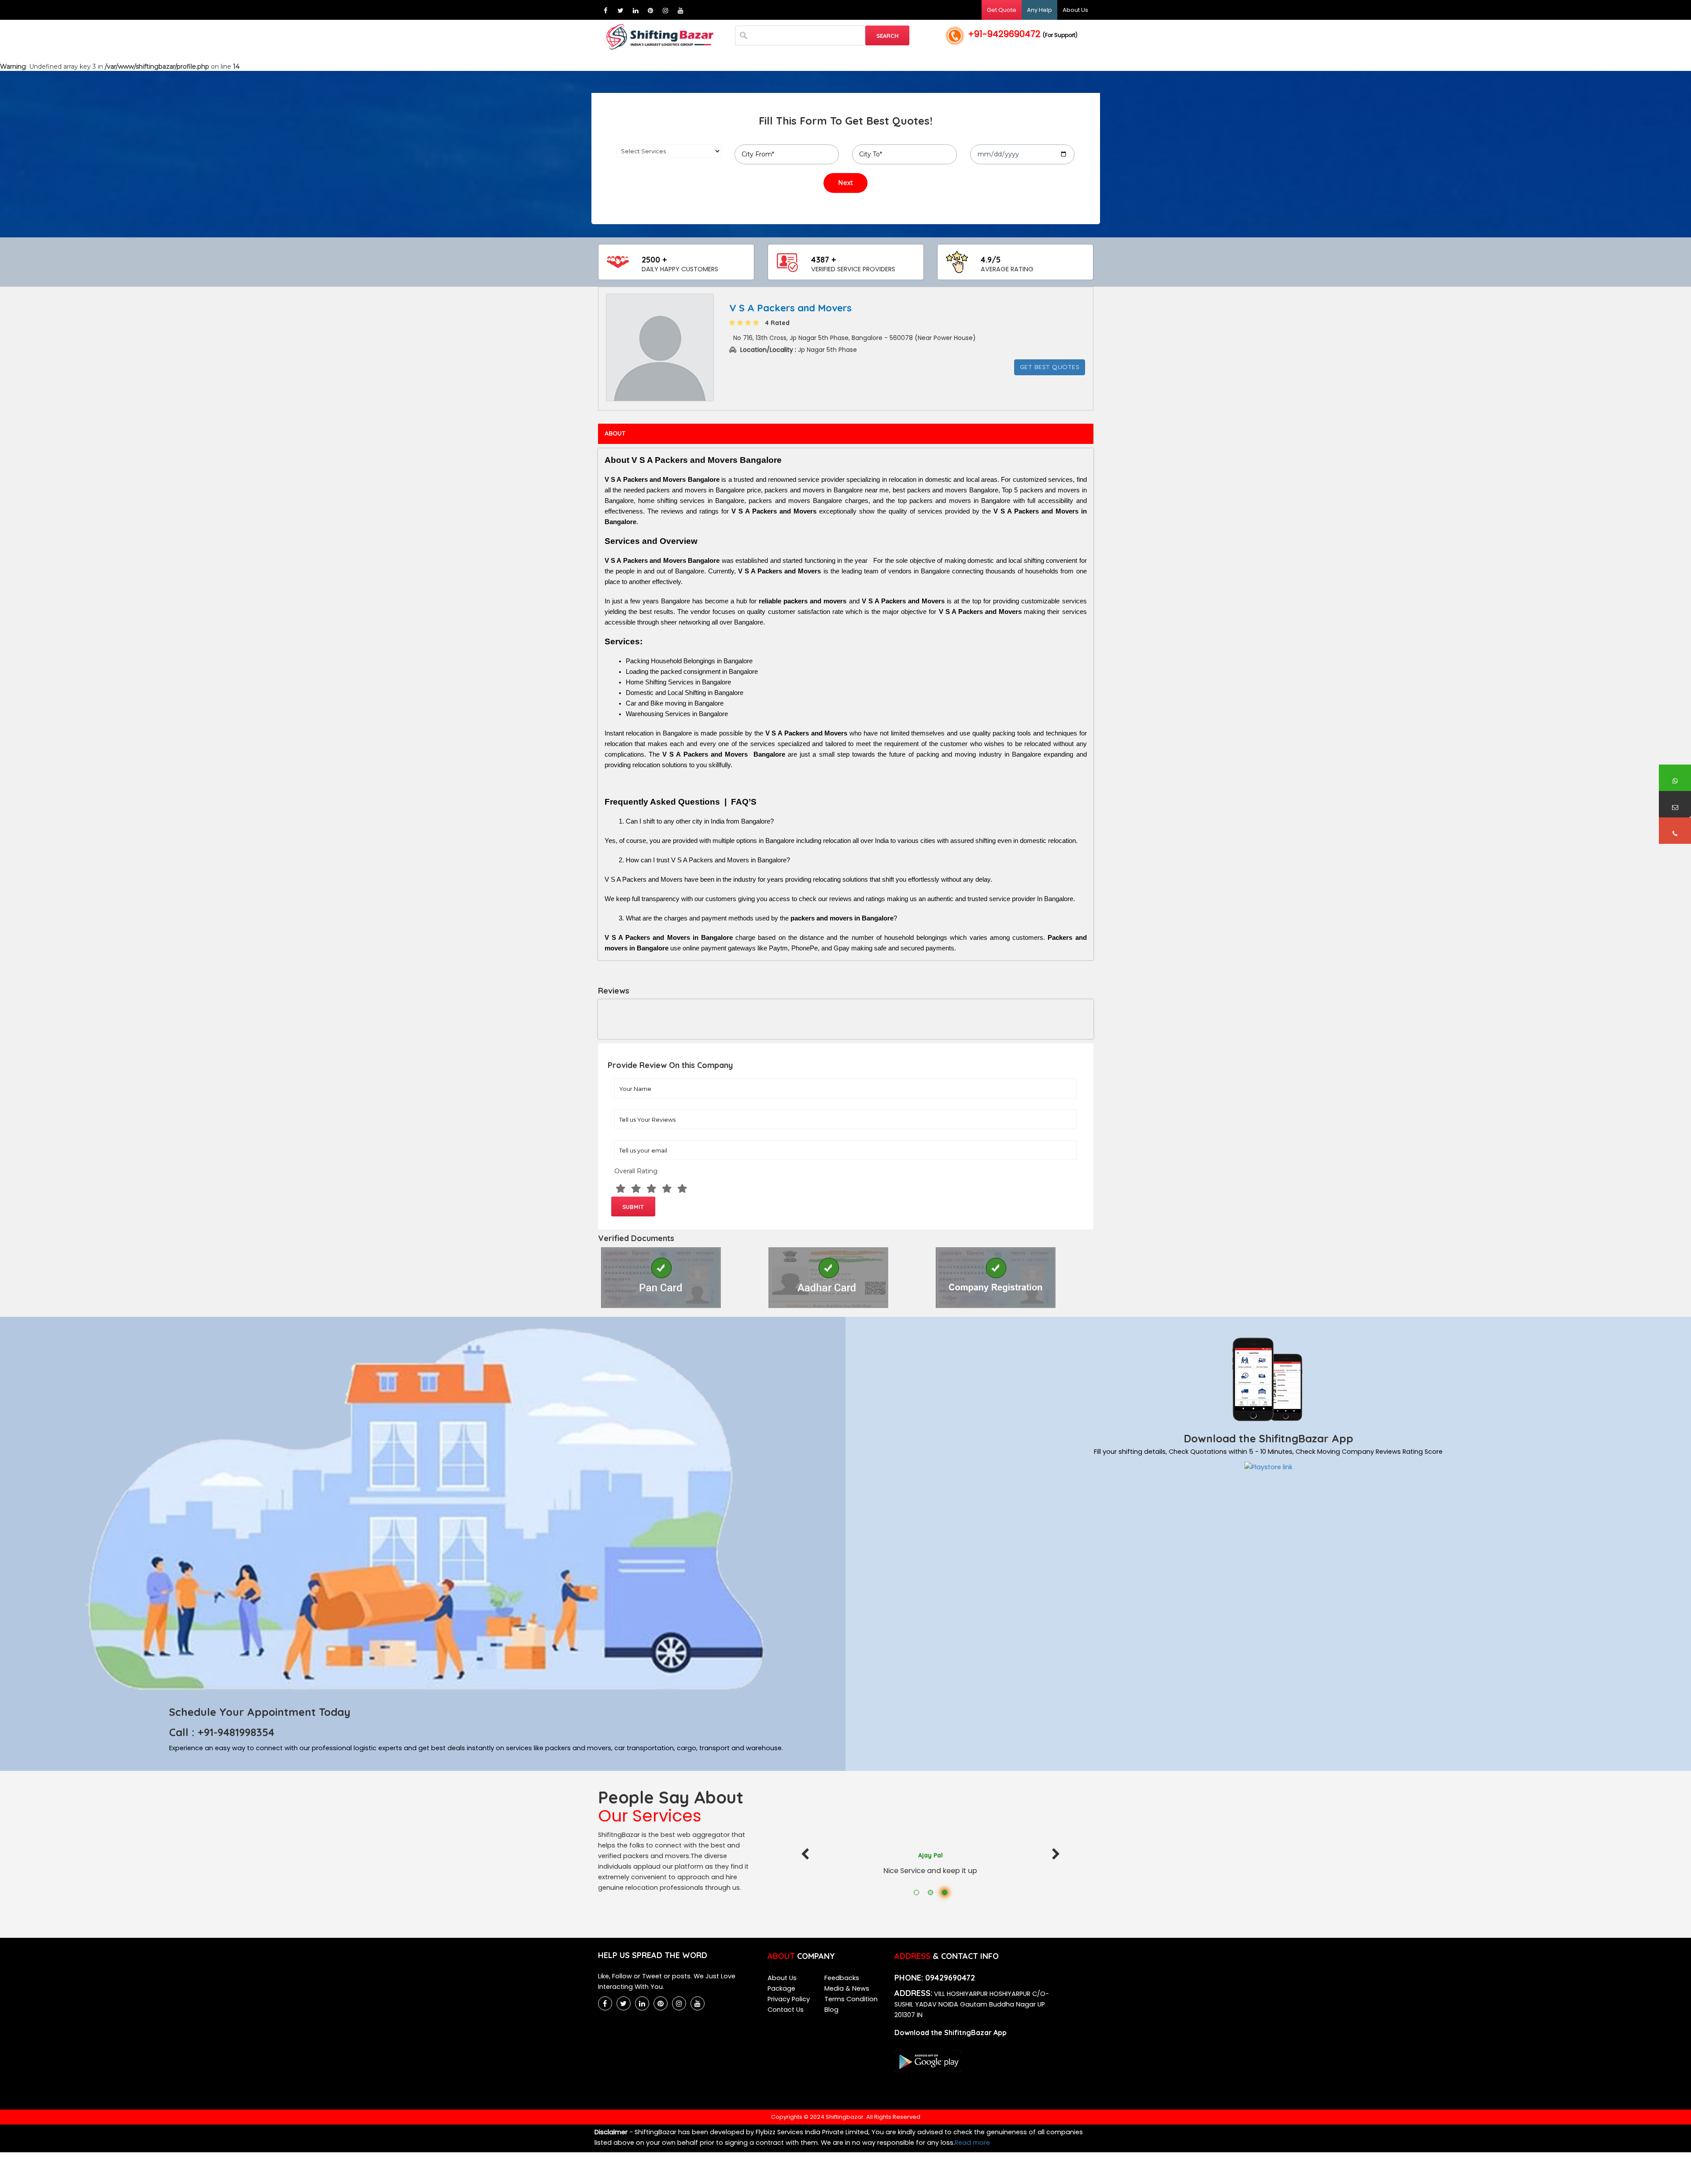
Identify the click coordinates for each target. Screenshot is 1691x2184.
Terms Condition (851, 1999)
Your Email (624, 1142)
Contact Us (786, 2010)
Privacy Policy (789, 1999)
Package (781, 1988)
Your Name (624, 1081)
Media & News (847, 1988)
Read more (972, 2143)
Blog (831, 2010)
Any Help (1039, 10)
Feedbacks (842, 1978)
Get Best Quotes (1050, 367)
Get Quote (1002, 10)
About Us (1075, 10)
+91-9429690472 (1023, 34)
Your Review (625, 1112)
